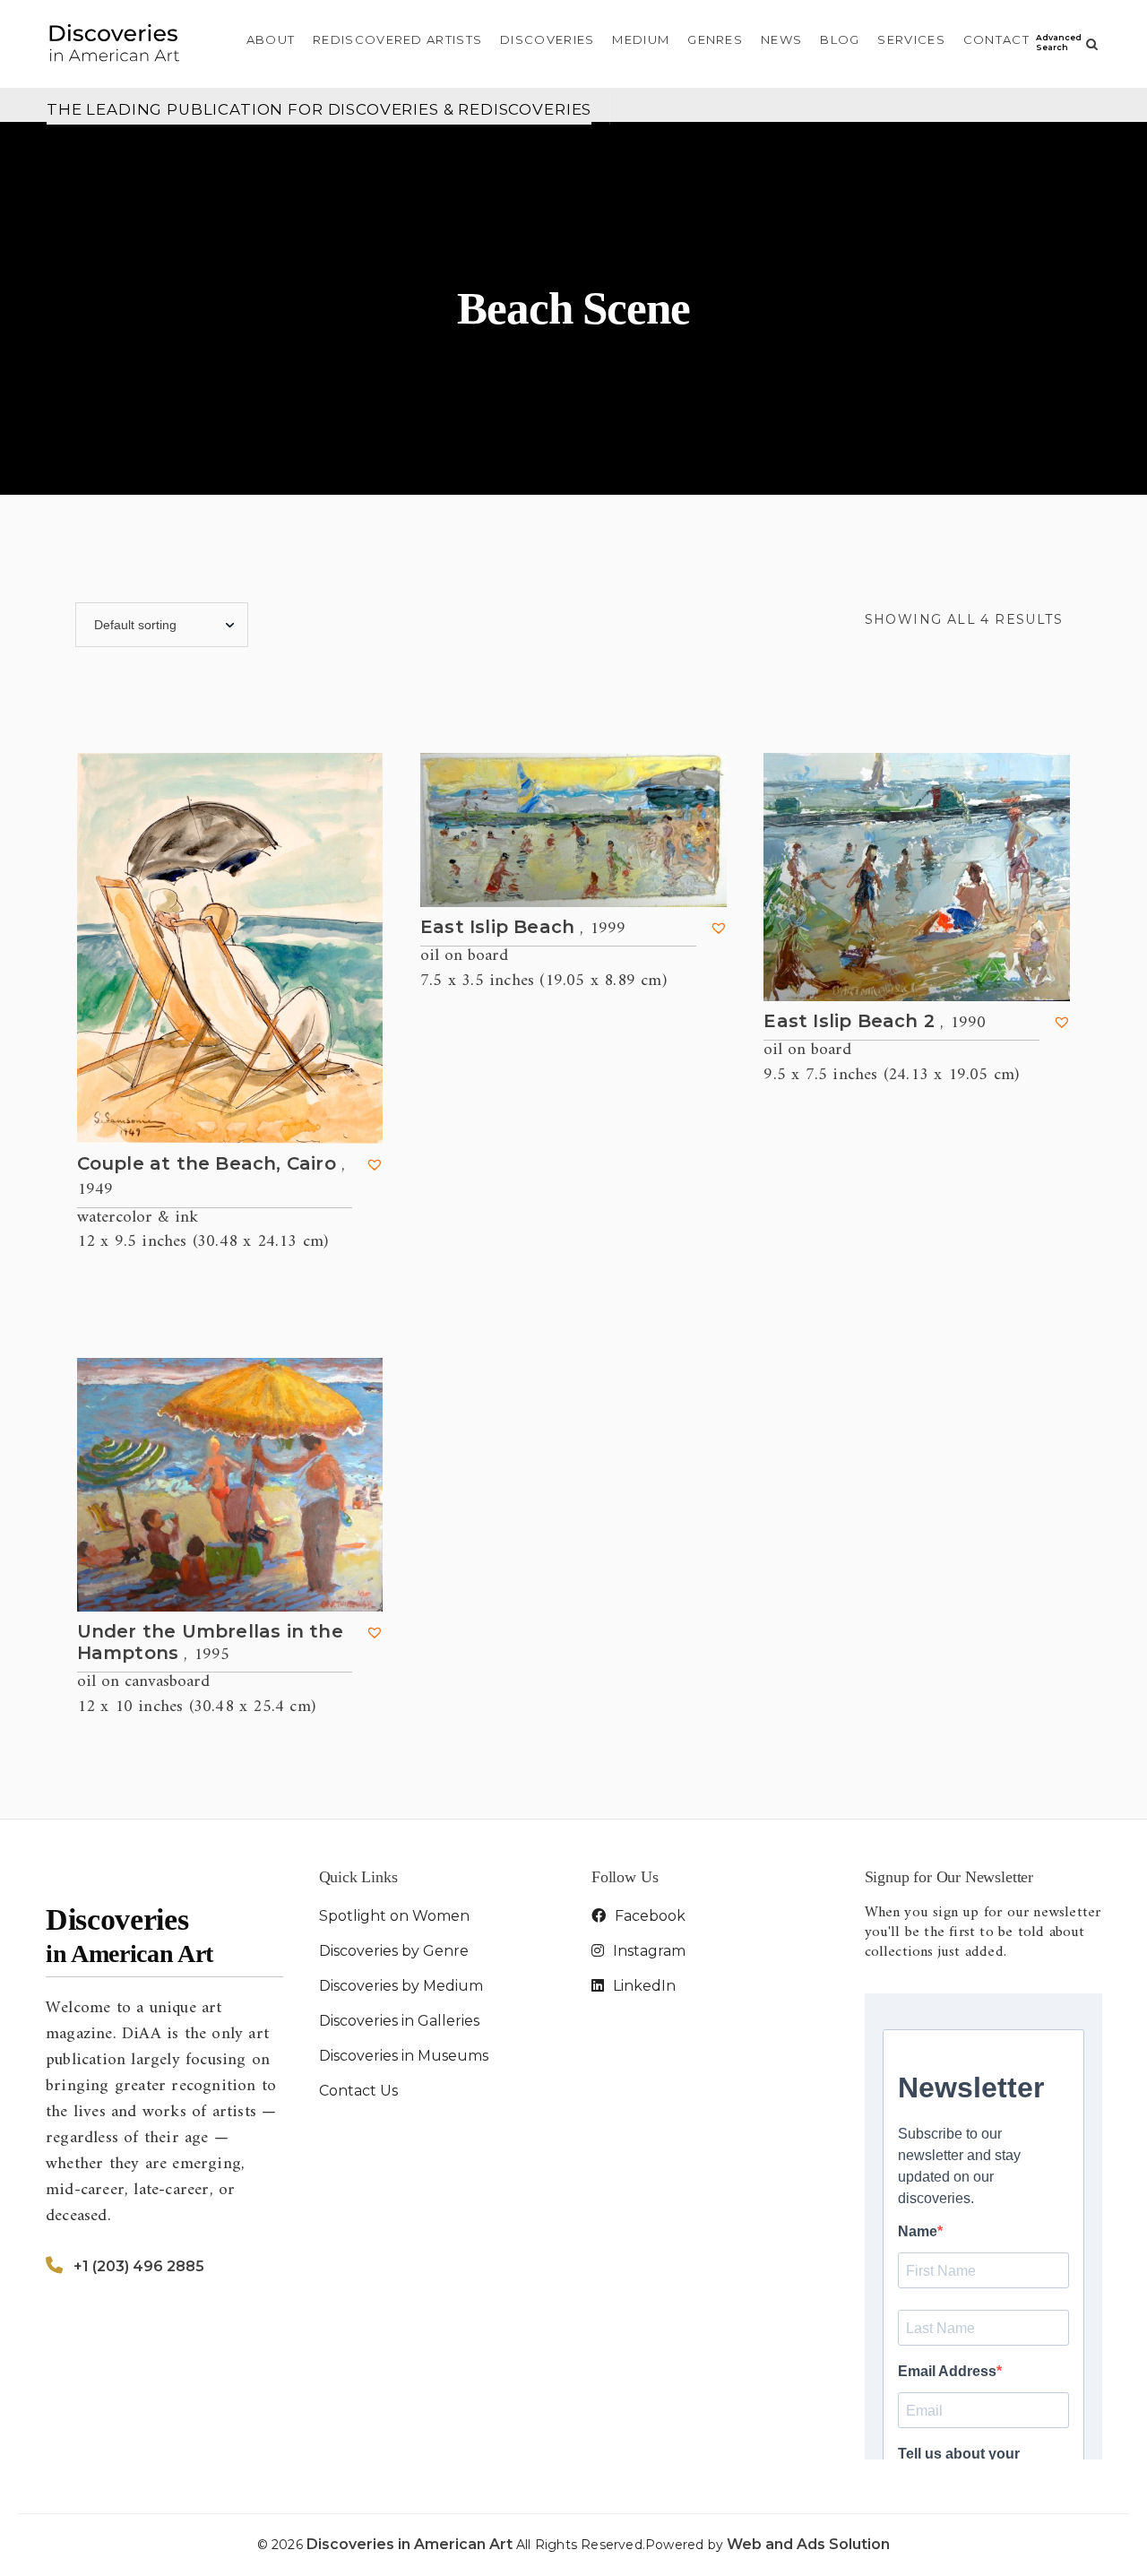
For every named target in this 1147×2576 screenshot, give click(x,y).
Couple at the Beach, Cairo (211, 1177)
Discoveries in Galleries (399, 2021)
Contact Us (358, 2091)
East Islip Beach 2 (875, 1022)
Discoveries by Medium (401, 1986)
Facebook (648, 1916)
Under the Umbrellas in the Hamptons (210, 1643)
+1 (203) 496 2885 (139, 2266)
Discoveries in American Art (411, 2544)
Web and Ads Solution (808, 2544)
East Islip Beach (523, 928)
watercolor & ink (138, 1218)
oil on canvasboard (143, 1682)
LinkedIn (642, 1986)
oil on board (464, 956)
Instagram (647, 1951)
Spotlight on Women (394, 1916)
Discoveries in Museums (404, 2056)
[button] (375, 1164)
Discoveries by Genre (394, 1951)
